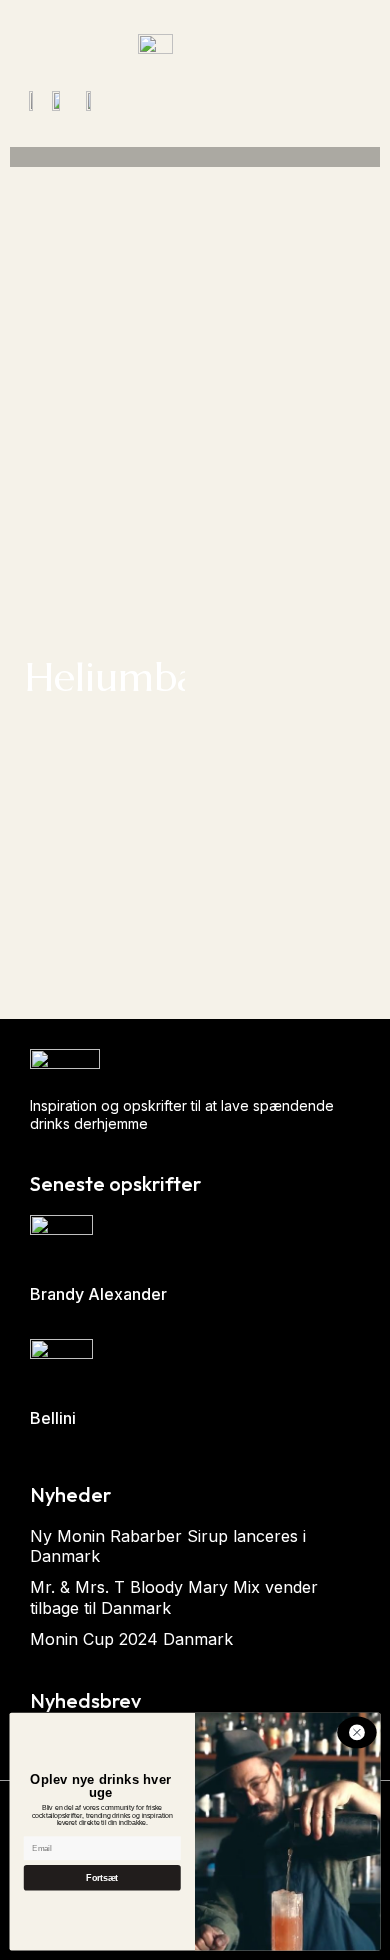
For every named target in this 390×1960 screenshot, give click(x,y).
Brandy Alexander (98, 1294)
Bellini (53, 1418)
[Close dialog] (356, 1732)
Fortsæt (102, 1878)
